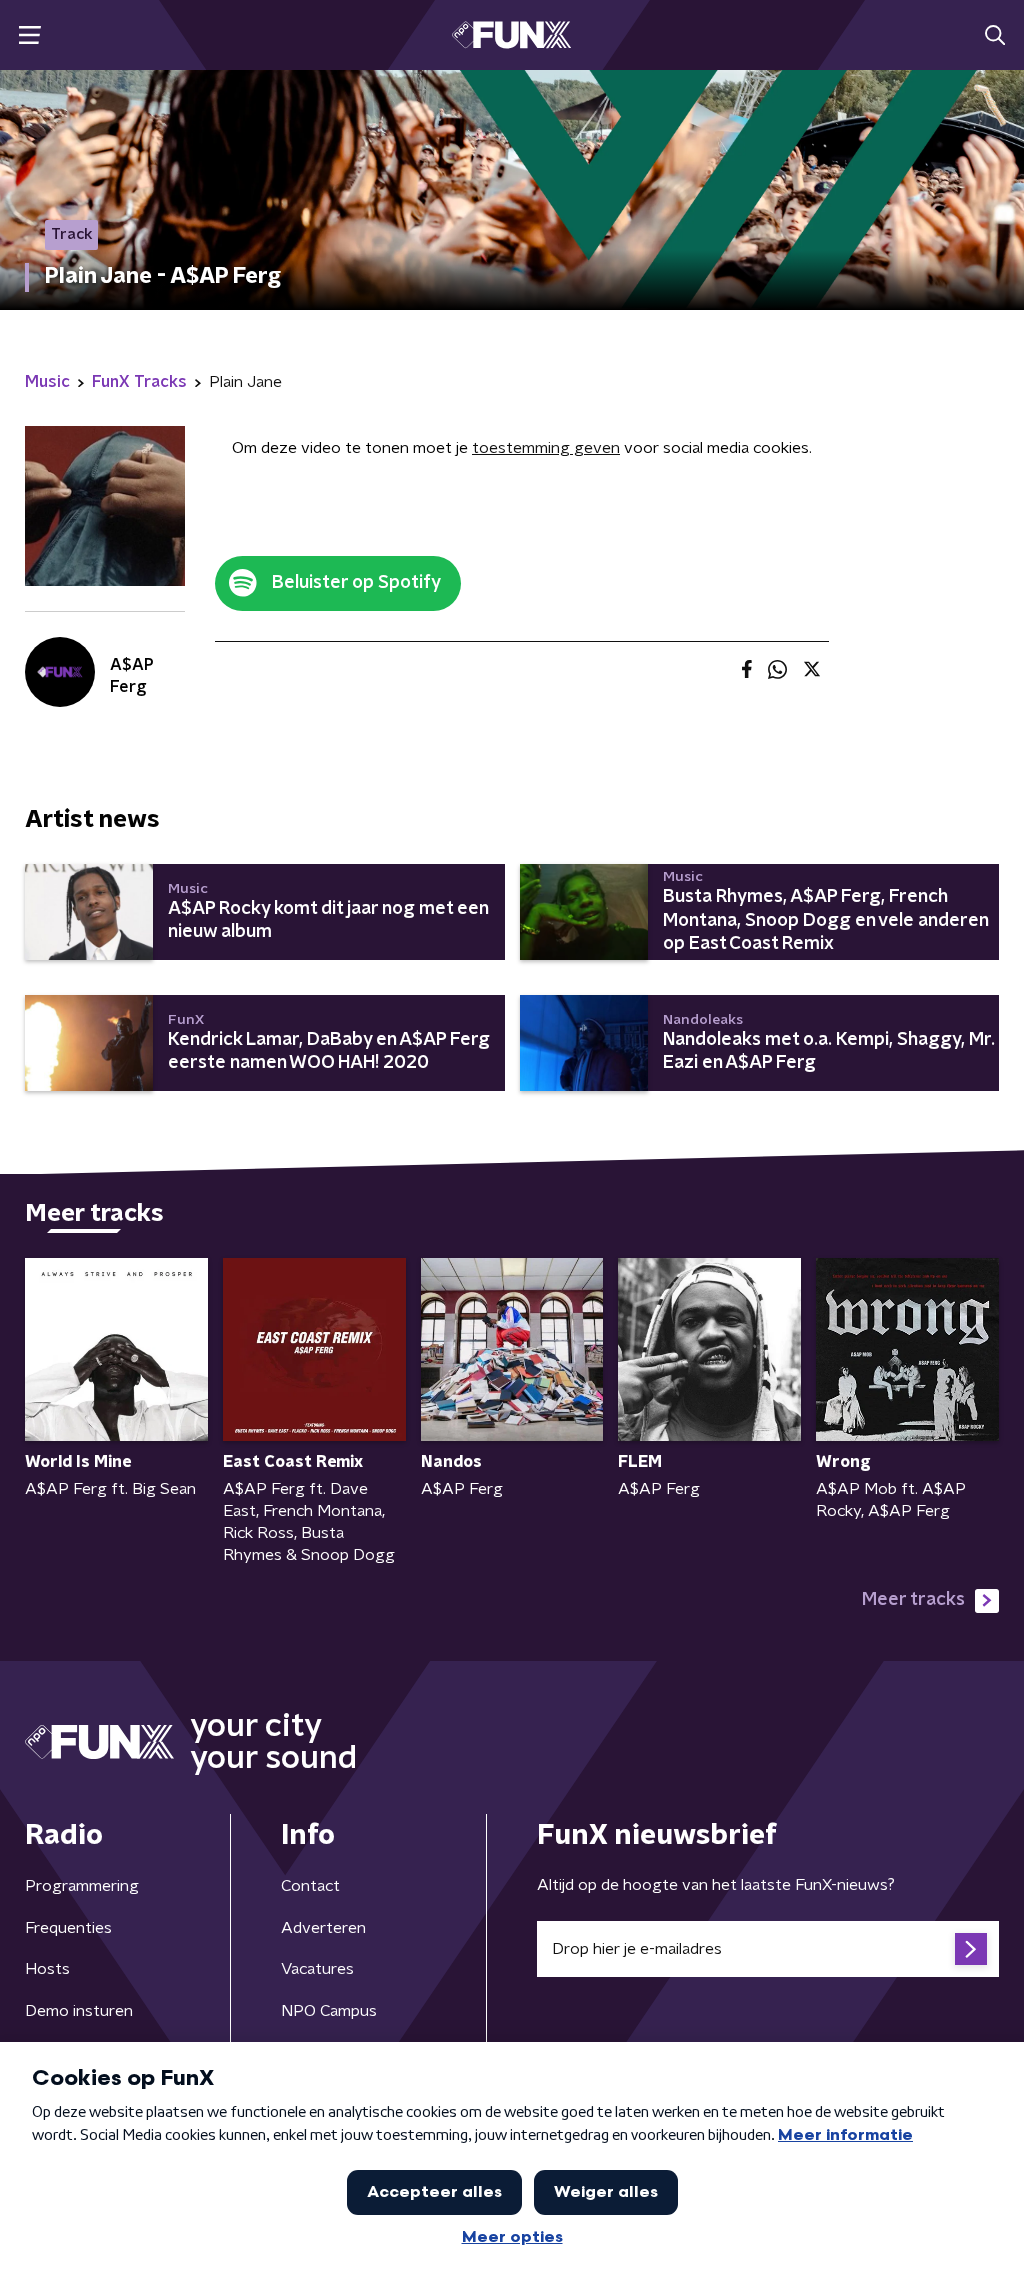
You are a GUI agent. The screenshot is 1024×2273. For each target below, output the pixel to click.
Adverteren (323, 1928)
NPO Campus (329, 2011)
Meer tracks (913, 1600)
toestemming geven (546, 448)
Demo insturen (79, 2011)
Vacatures (317, 1969)
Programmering (82, 1886)
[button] (29, 35)
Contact (310, 1886)
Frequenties (68, 1928)
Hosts (47, 1969)
